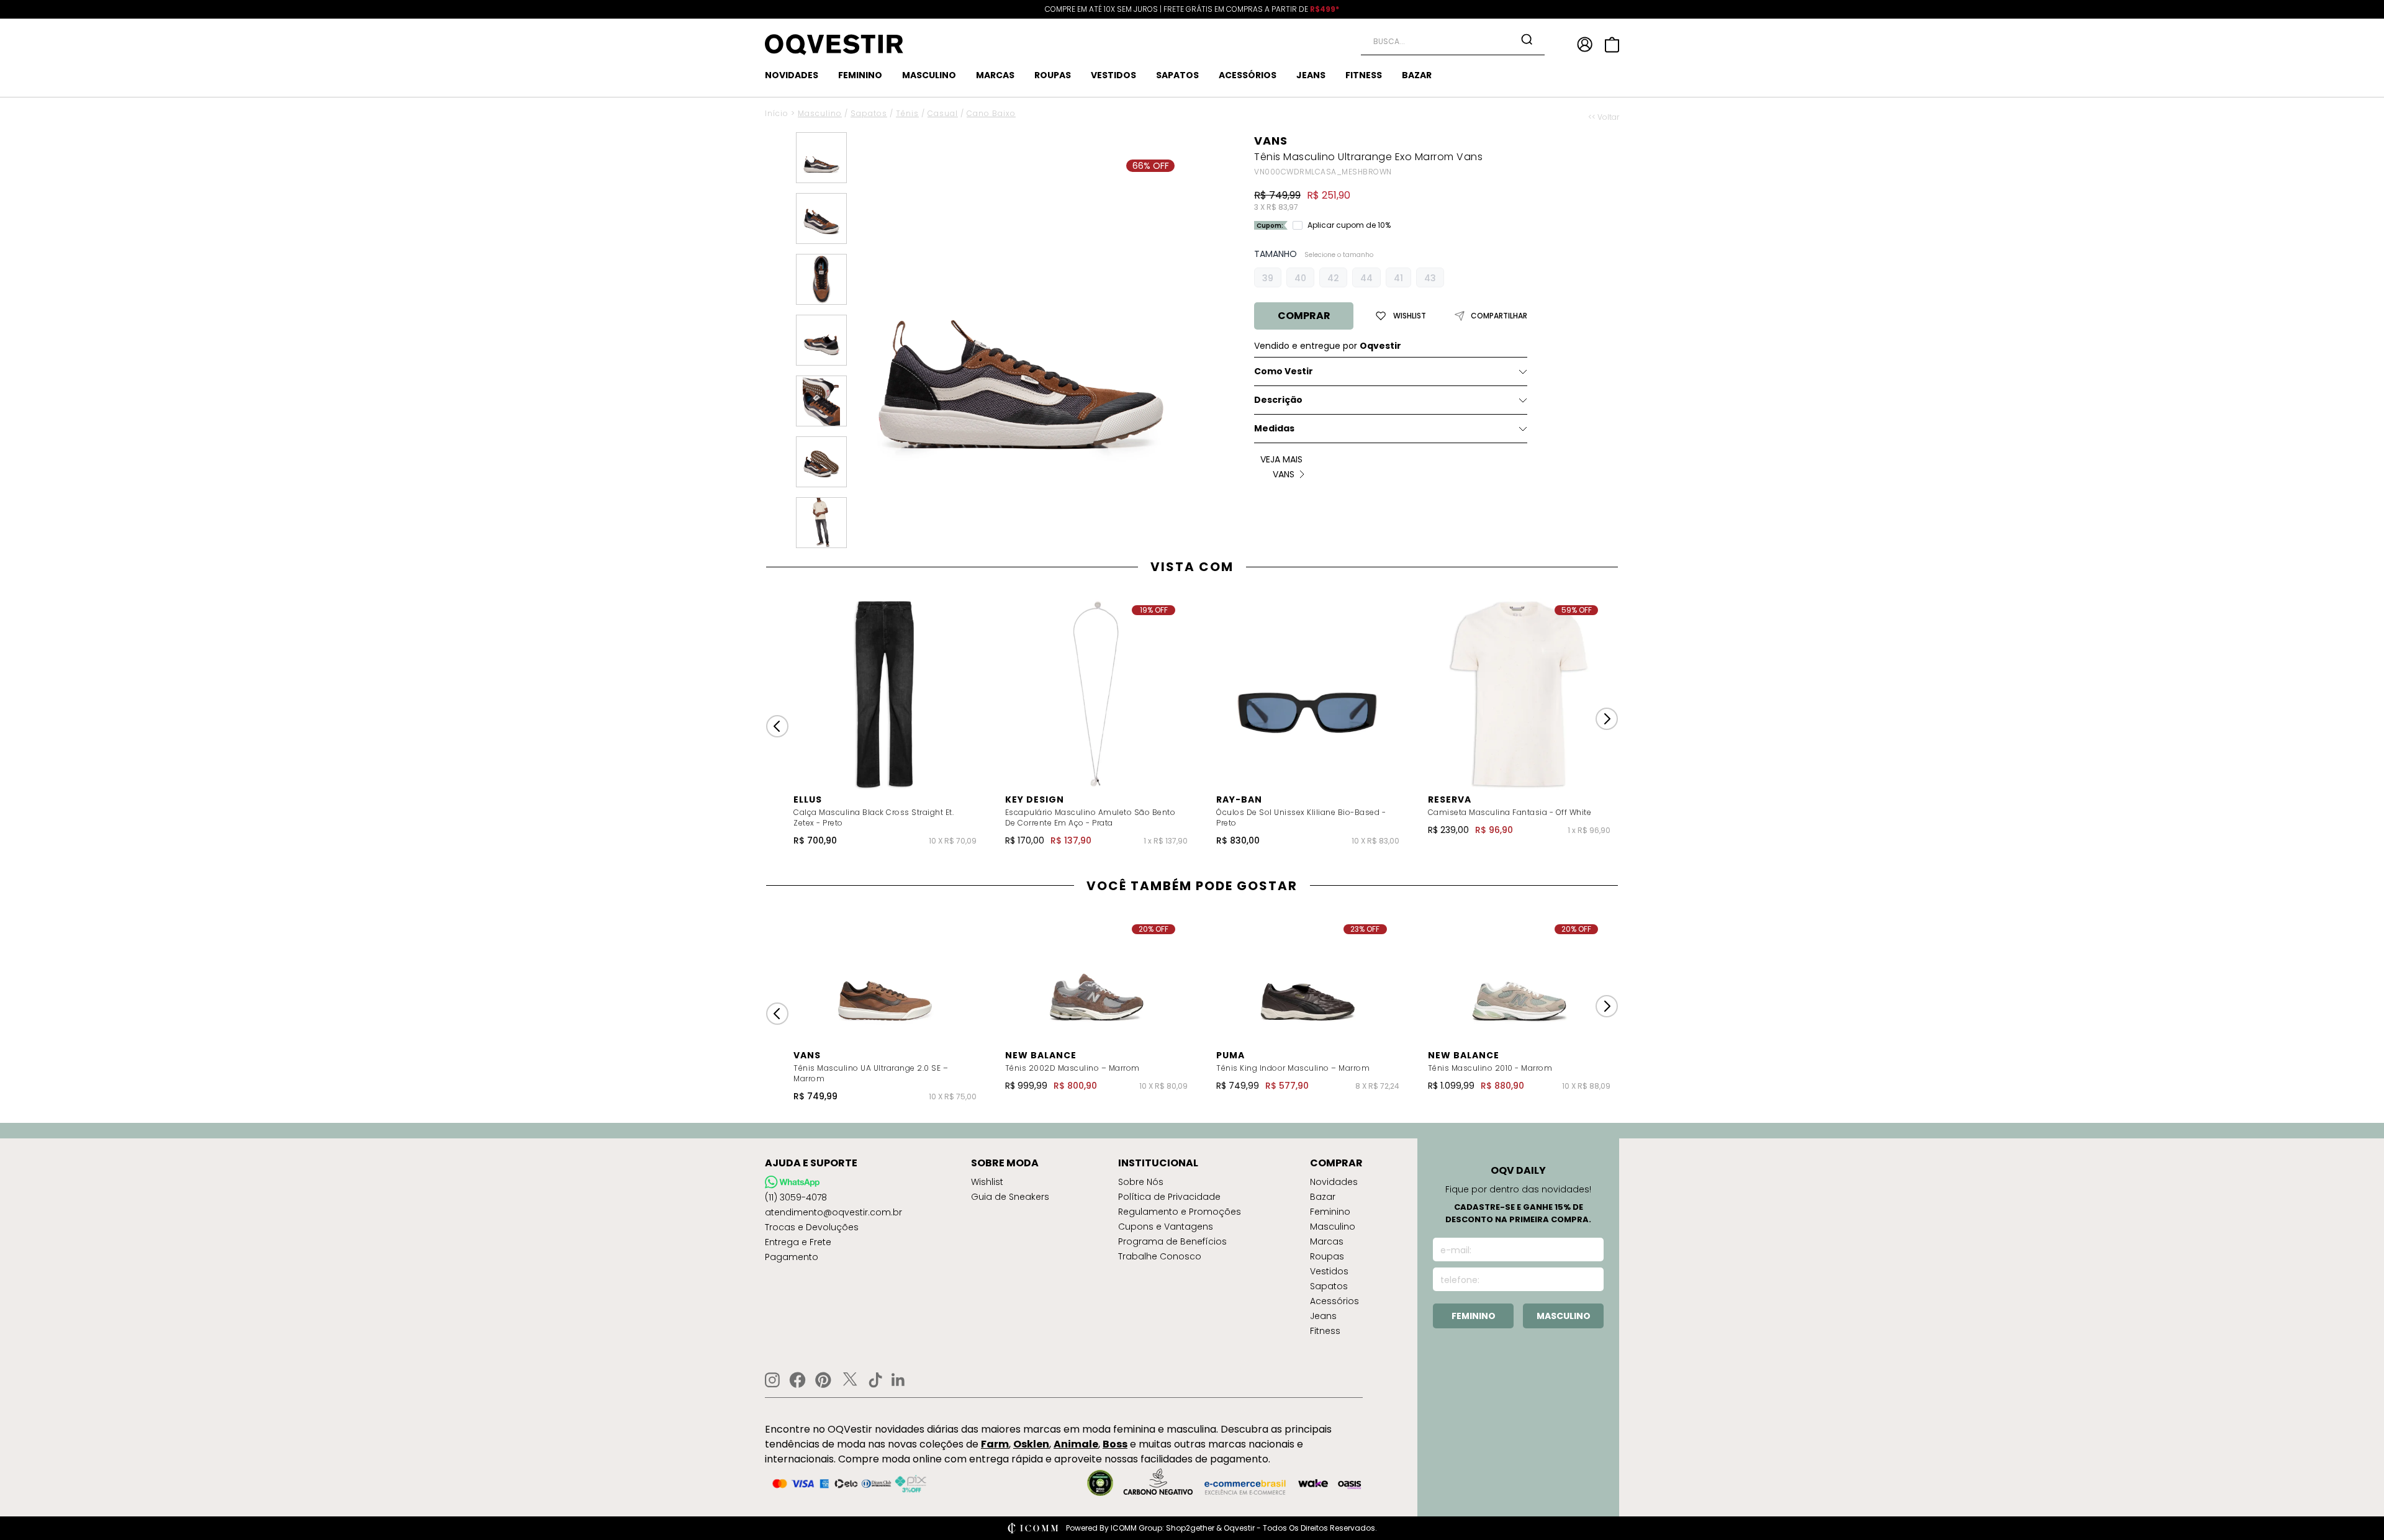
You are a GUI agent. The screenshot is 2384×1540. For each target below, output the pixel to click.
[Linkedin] (898, 1380)
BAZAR (1417, 75)
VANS (1271, 141)
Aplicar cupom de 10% (1349, 225)
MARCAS (995, 75)
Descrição (1278, 400)
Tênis (907, 113)
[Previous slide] (777, 726)
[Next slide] (1607, 719)
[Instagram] (772, 1380)
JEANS (1311, 75)
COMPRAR (1304, 316)
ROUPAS (1053, 75)
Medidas (1274, 428)
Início (777, 113)
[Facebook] (797, 1380)
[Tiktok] (875, 1380)
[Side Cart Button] (1612, 45)
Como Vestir (1284, 371)
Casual (943, 113)
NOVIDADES (792, 75)
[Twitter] (850, 1380)
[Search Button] (1527, 39)
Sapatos (869, 113)
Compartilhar (1499, 316)
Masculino (820, 113)
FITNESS (1364, 75)
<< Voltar (1604, 117)
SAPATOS (1177, 75)
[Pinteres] (823, 1380)
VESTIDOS (1113, 75)
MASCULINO (929, 75)
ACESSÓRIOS (1248, 75)
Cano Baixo (991, 113)
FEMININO (860, 75)
